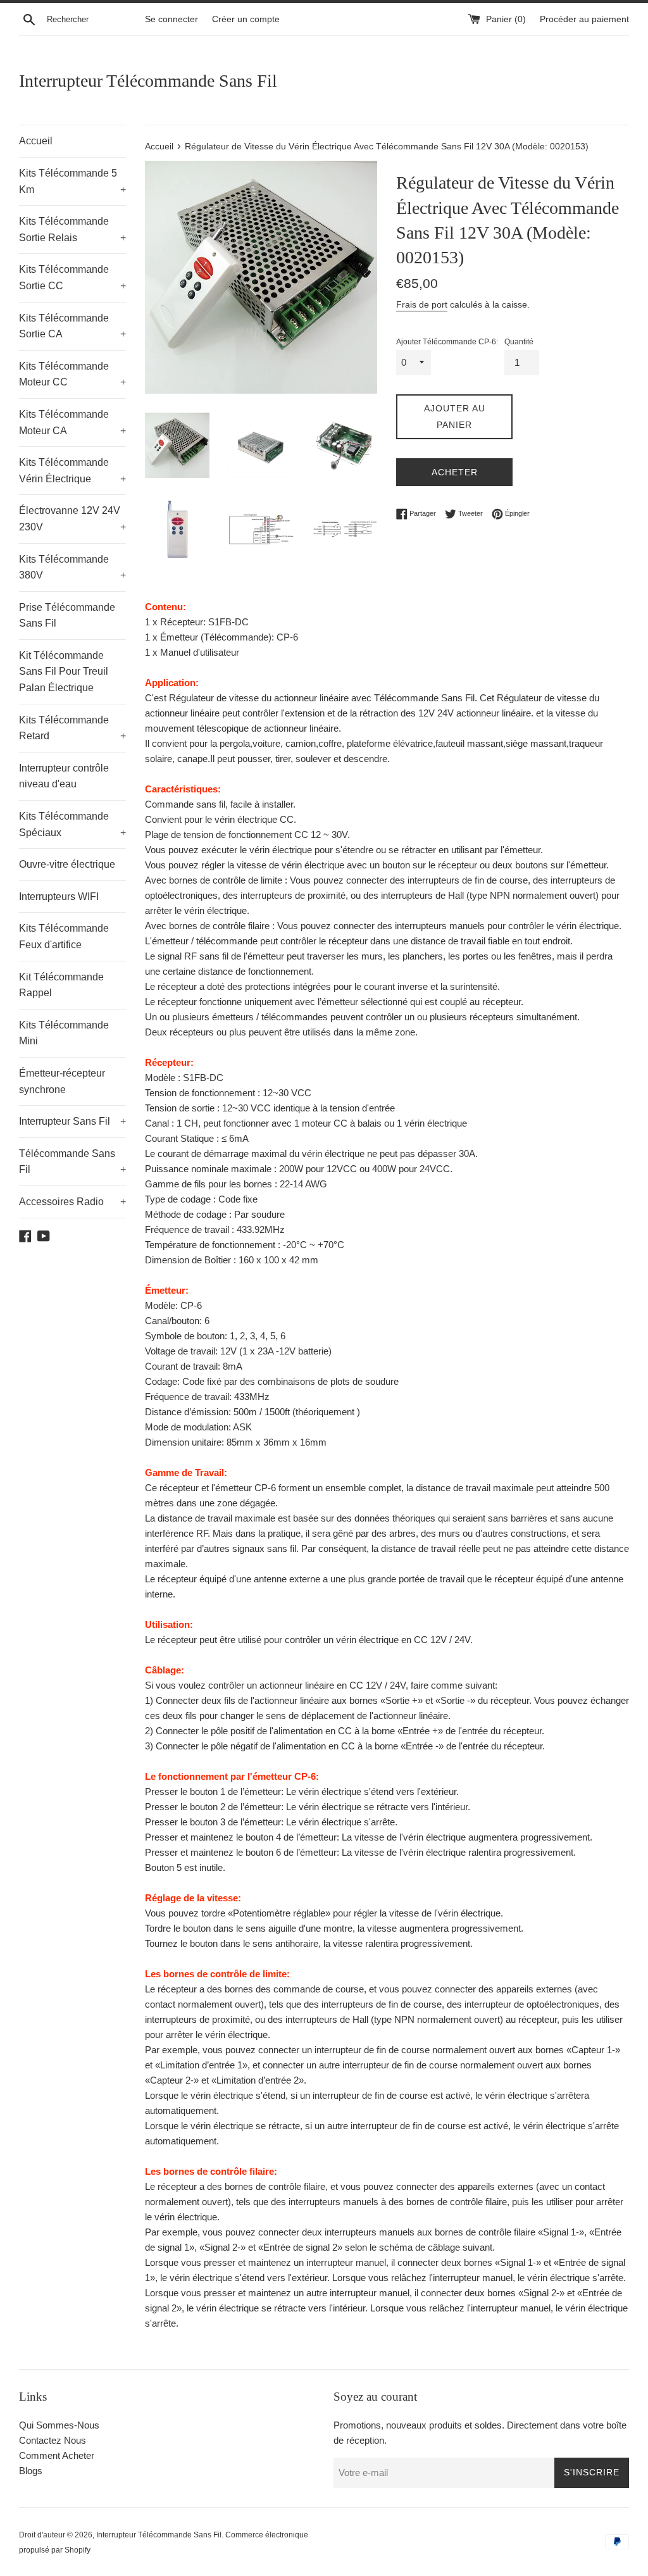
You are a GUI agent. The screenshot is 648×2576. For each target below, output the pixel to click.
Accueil (36, 141)
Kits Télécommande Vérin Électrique (72, 471)
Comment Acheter (57, 2455)
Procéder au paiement (584, 19)
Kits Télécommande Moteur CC (72, 374)
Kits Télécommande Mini (64, 1033)
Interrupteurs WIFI (59, 897)
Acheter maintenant (455, 477)
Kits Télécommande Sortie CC (72, 278)
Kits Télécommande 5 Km (72, 181)
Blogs (31, 2471)
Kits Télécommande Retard (72, 728)
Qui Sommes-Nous (59, 2425)
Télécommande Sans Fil (72, 1162)
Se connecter (171, 19)
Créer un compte (246, 19)
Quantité (519, 342)
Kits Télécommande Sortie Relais (72, 229)
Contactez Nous (53, 2440)
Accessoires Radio (72, 1202)
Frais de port (422, 304)
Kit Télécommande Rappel (61, 985)
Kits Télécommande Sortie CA (72, 326)
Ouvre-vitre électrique (67, 864)
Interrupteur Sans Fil (72, 1121)
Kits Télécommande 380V (72, 567)
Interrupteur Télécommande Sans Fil (148, 81)
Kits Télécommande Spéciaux (72, 824)
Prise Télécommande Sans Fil (67, 616)
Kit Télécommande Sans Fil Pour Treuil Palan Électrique (64, 672)
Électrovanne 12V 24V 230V (72, 519)
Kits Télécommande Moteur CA (72, 422)
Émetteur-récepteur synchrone (62, 1081)
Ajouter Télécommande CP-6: (447, 342)
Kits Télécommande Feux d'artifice (64, 936)
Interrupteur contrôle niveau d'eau (64, 776)
